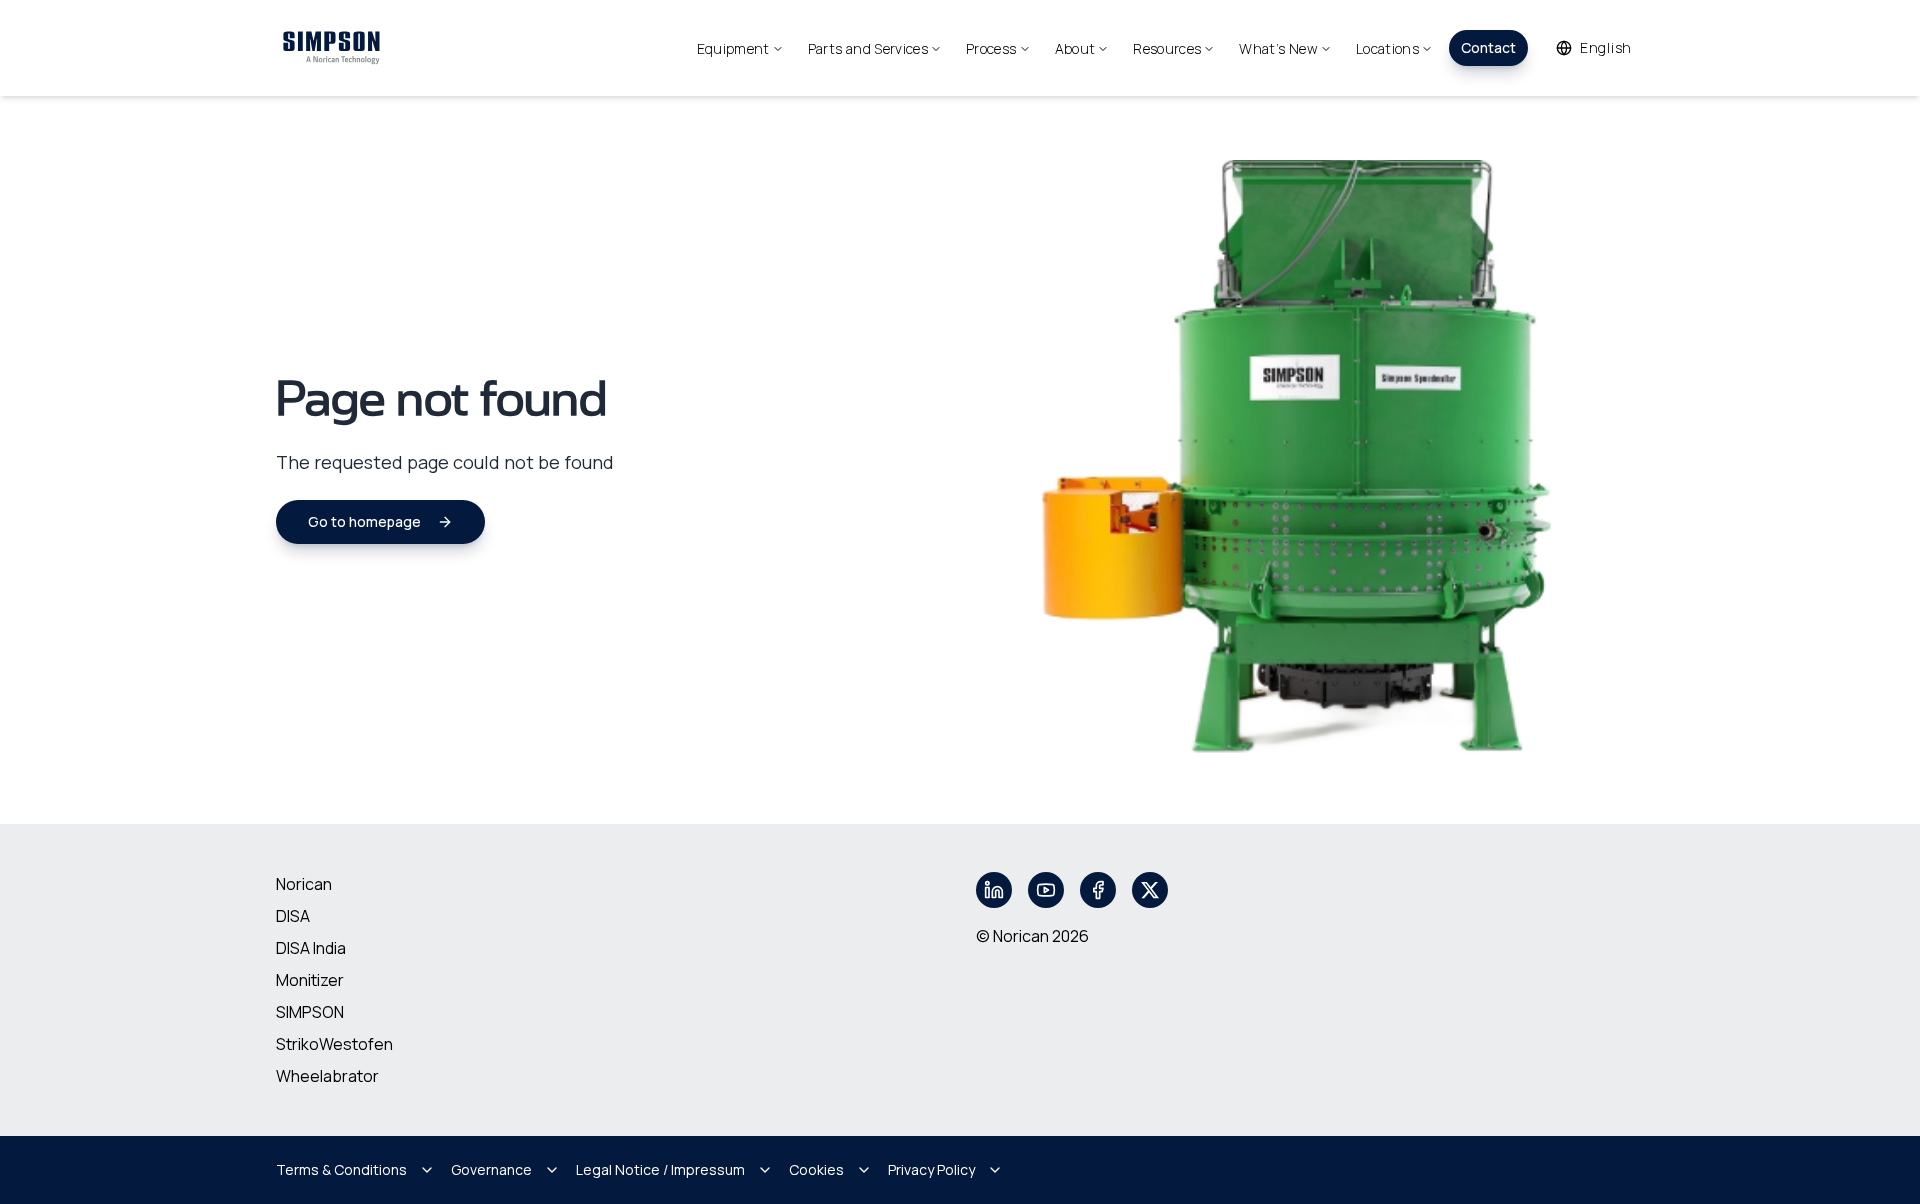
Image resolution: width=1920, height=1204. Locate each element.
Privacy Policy (931, 1169)
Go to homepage (364, 521)
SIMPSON (310, 1012)
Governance (491, 1169)
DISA (293, 916)
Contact (1488, 47)
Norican (304, 884)
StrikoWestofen (334, 1044)
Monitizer (310, 980)
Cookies (816, 1169)
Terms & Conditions (341, 1169)
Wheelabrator (327, 1076)
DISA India (311, 948)
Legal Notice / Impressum (660, 1169)
